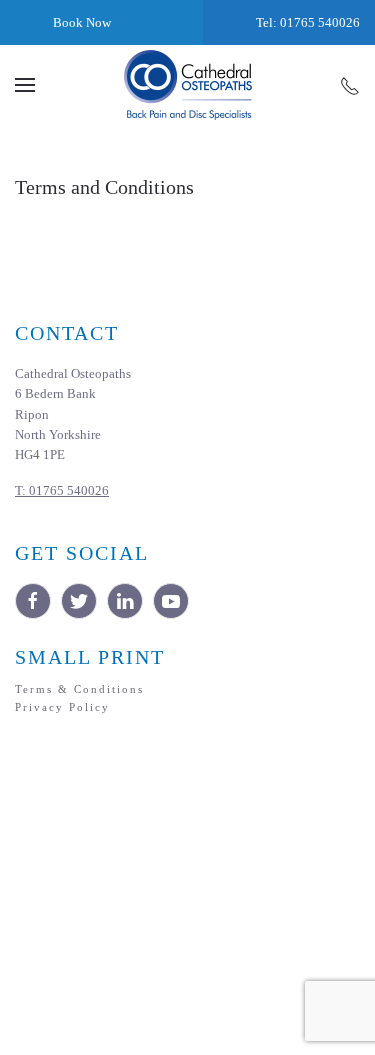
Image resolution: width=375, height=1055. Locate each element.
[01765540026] (350, 85)
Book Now (80, 22)
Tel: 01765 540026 (306, 22)
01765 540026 (62, 491)
